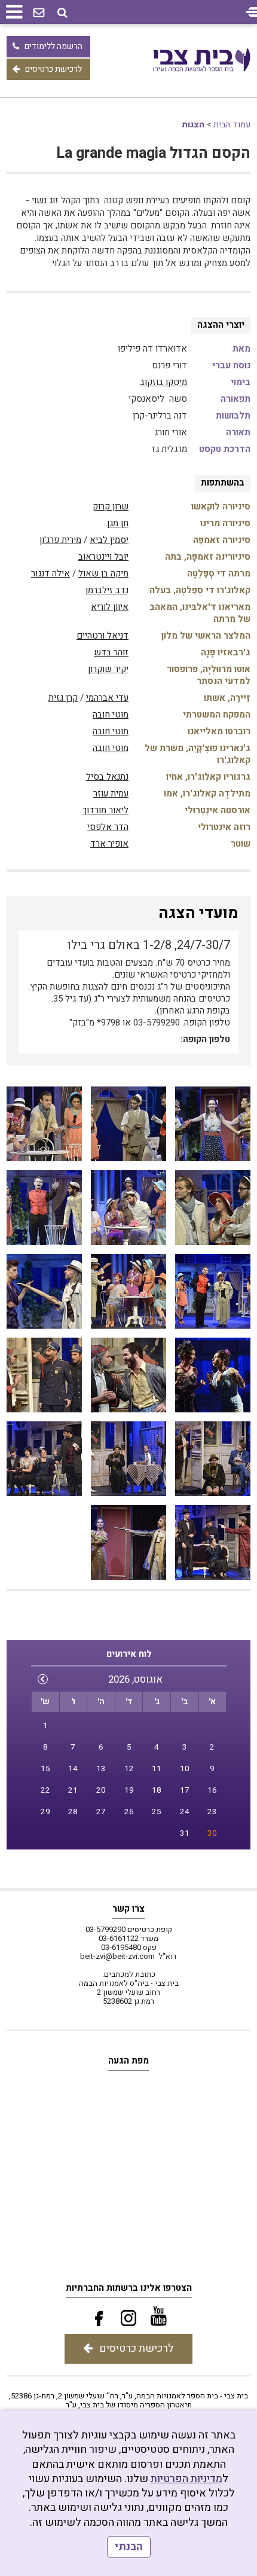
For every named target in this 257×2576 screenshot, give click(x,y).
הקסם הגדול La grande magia (153, 153)
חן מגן (118, 523)
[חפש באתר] (62, 13)
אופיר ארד (109, 844)
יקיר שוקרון (108, 669)
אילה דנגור (51, 573)
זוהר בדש (111, 652)
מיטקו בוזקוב (163, 382)
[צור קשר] (39, 13)
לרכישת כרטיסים (53, 69)
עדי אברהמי (107, 698)
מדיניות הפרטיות (186, 2479)
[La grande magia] (128, 1375)
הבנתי (129, 2547)
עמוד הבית (232, 125)
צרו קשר (128, 1909)
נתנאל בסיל (107, 777)
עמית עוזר (111, 793)
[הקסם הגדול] (213, 1124)
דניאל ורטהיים (103, 636)
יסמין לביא (109, 540)
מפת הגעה (128, 2061)
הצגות (193, 125)
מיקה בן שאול (103, 573)
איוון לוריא (110, 607)
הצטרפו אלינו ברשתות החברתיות (129, 2288)
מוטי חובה (111, 715)
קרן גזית (63, 698)
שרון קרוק (111, 506)
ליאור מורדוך (105, 810)
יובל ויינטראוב (103, 557)
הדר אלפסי (108, 827)
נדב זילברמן (107, 590)
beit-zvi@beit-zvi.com (117, 1956)
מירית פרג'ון (60, 540)
